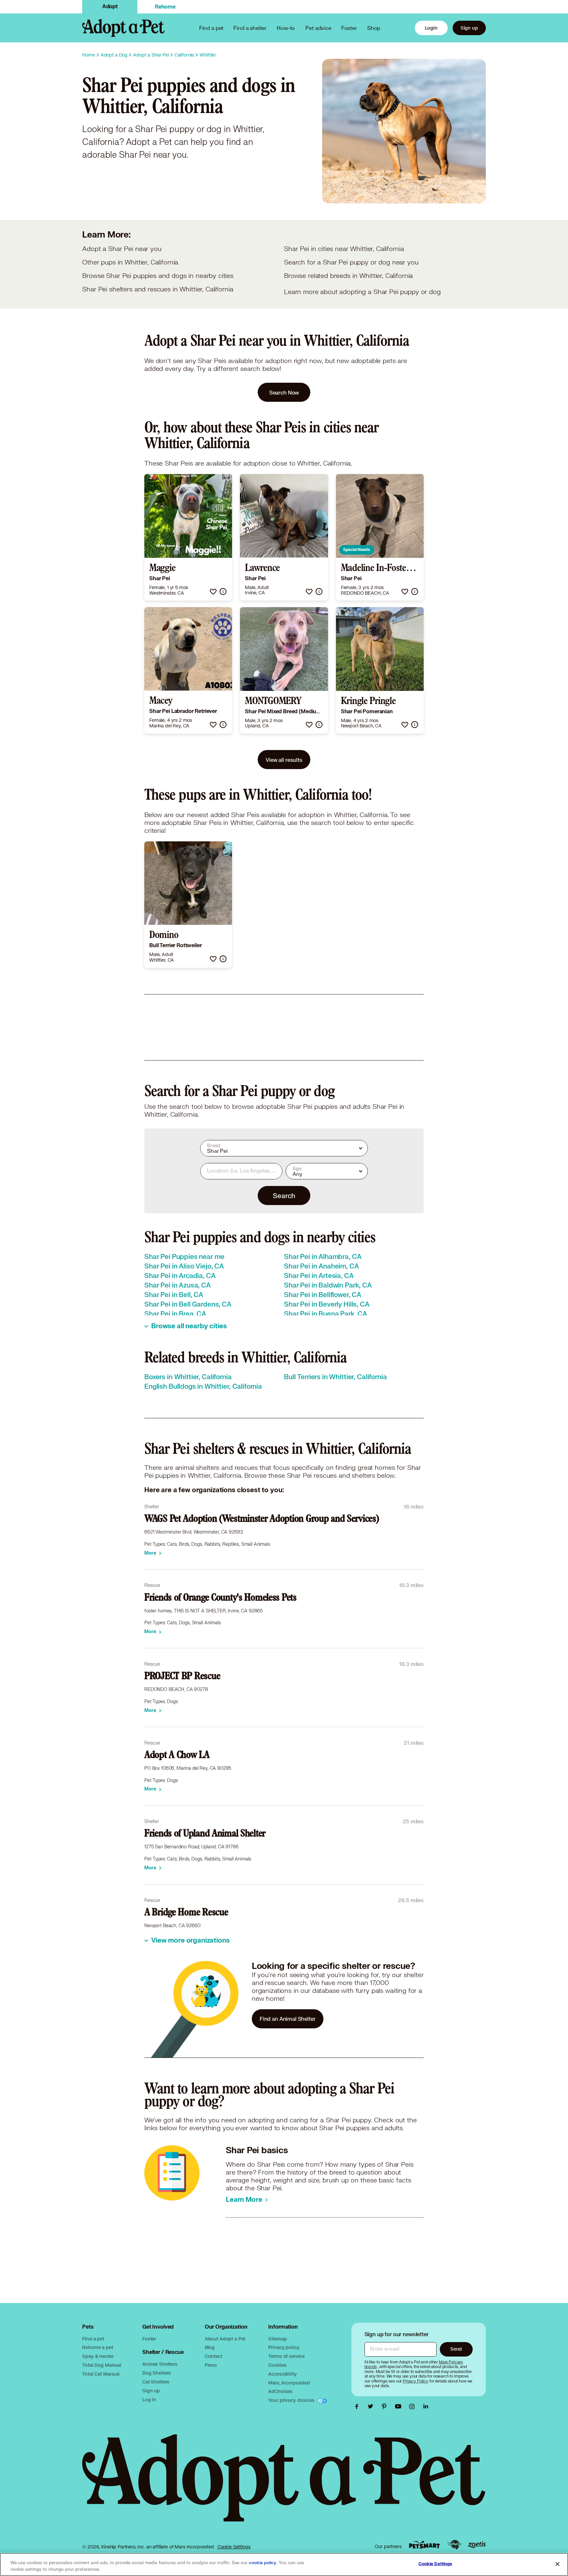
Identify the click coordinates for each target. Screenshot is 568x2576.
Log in (149, 2399)
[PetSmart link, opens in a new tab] (424, 2545)
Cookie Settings (234, 2547)
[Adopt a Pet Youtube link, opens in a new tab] (400, 2406)
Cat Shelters (156, 2382)
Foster (349, 28)
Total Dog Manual (102, 2365)
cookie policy (263, 2563)
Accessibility (282, 2374)
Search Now (284, 392)
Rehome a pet (97, 2347)
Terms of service (286, 2356)
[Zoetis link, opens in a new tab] (477, 2545)
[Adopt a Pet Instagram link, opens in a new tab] (414, 2406)
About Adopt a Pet (225, 2339)
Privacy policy (284, 2347)
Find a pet (93, 2339)
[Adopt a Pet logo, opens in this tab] (284, 2485)
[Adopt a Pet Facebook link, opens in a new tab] (358, 2406)
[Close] (557, 2564)
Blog (210, 2347)
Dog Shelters (157, 2373)
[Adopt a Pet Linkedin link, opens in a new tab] (426, 2406)
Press (211, 2365)
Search (284, 1196)
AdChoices (280, 2391)
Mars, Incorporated (289, 2383)
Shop (374, 28)
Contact (213, 2356)
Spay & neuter (98, 2356)
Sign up (469, 28)
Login (431, 28)
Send (456, 2349)
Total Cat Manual (101, 2374)
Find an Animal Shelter (288, 2019)
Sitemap (277, 2339)
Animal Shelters (160, 2364)
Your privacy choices (292, 2400)
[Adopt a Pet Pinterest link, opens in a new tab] (386, 2406)
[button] (213, 592)
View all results (284, 760)
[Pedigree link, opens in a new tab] (454, 2545)
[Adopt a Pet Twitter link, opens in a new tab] (372, 2406)
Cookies (277, 2365)
